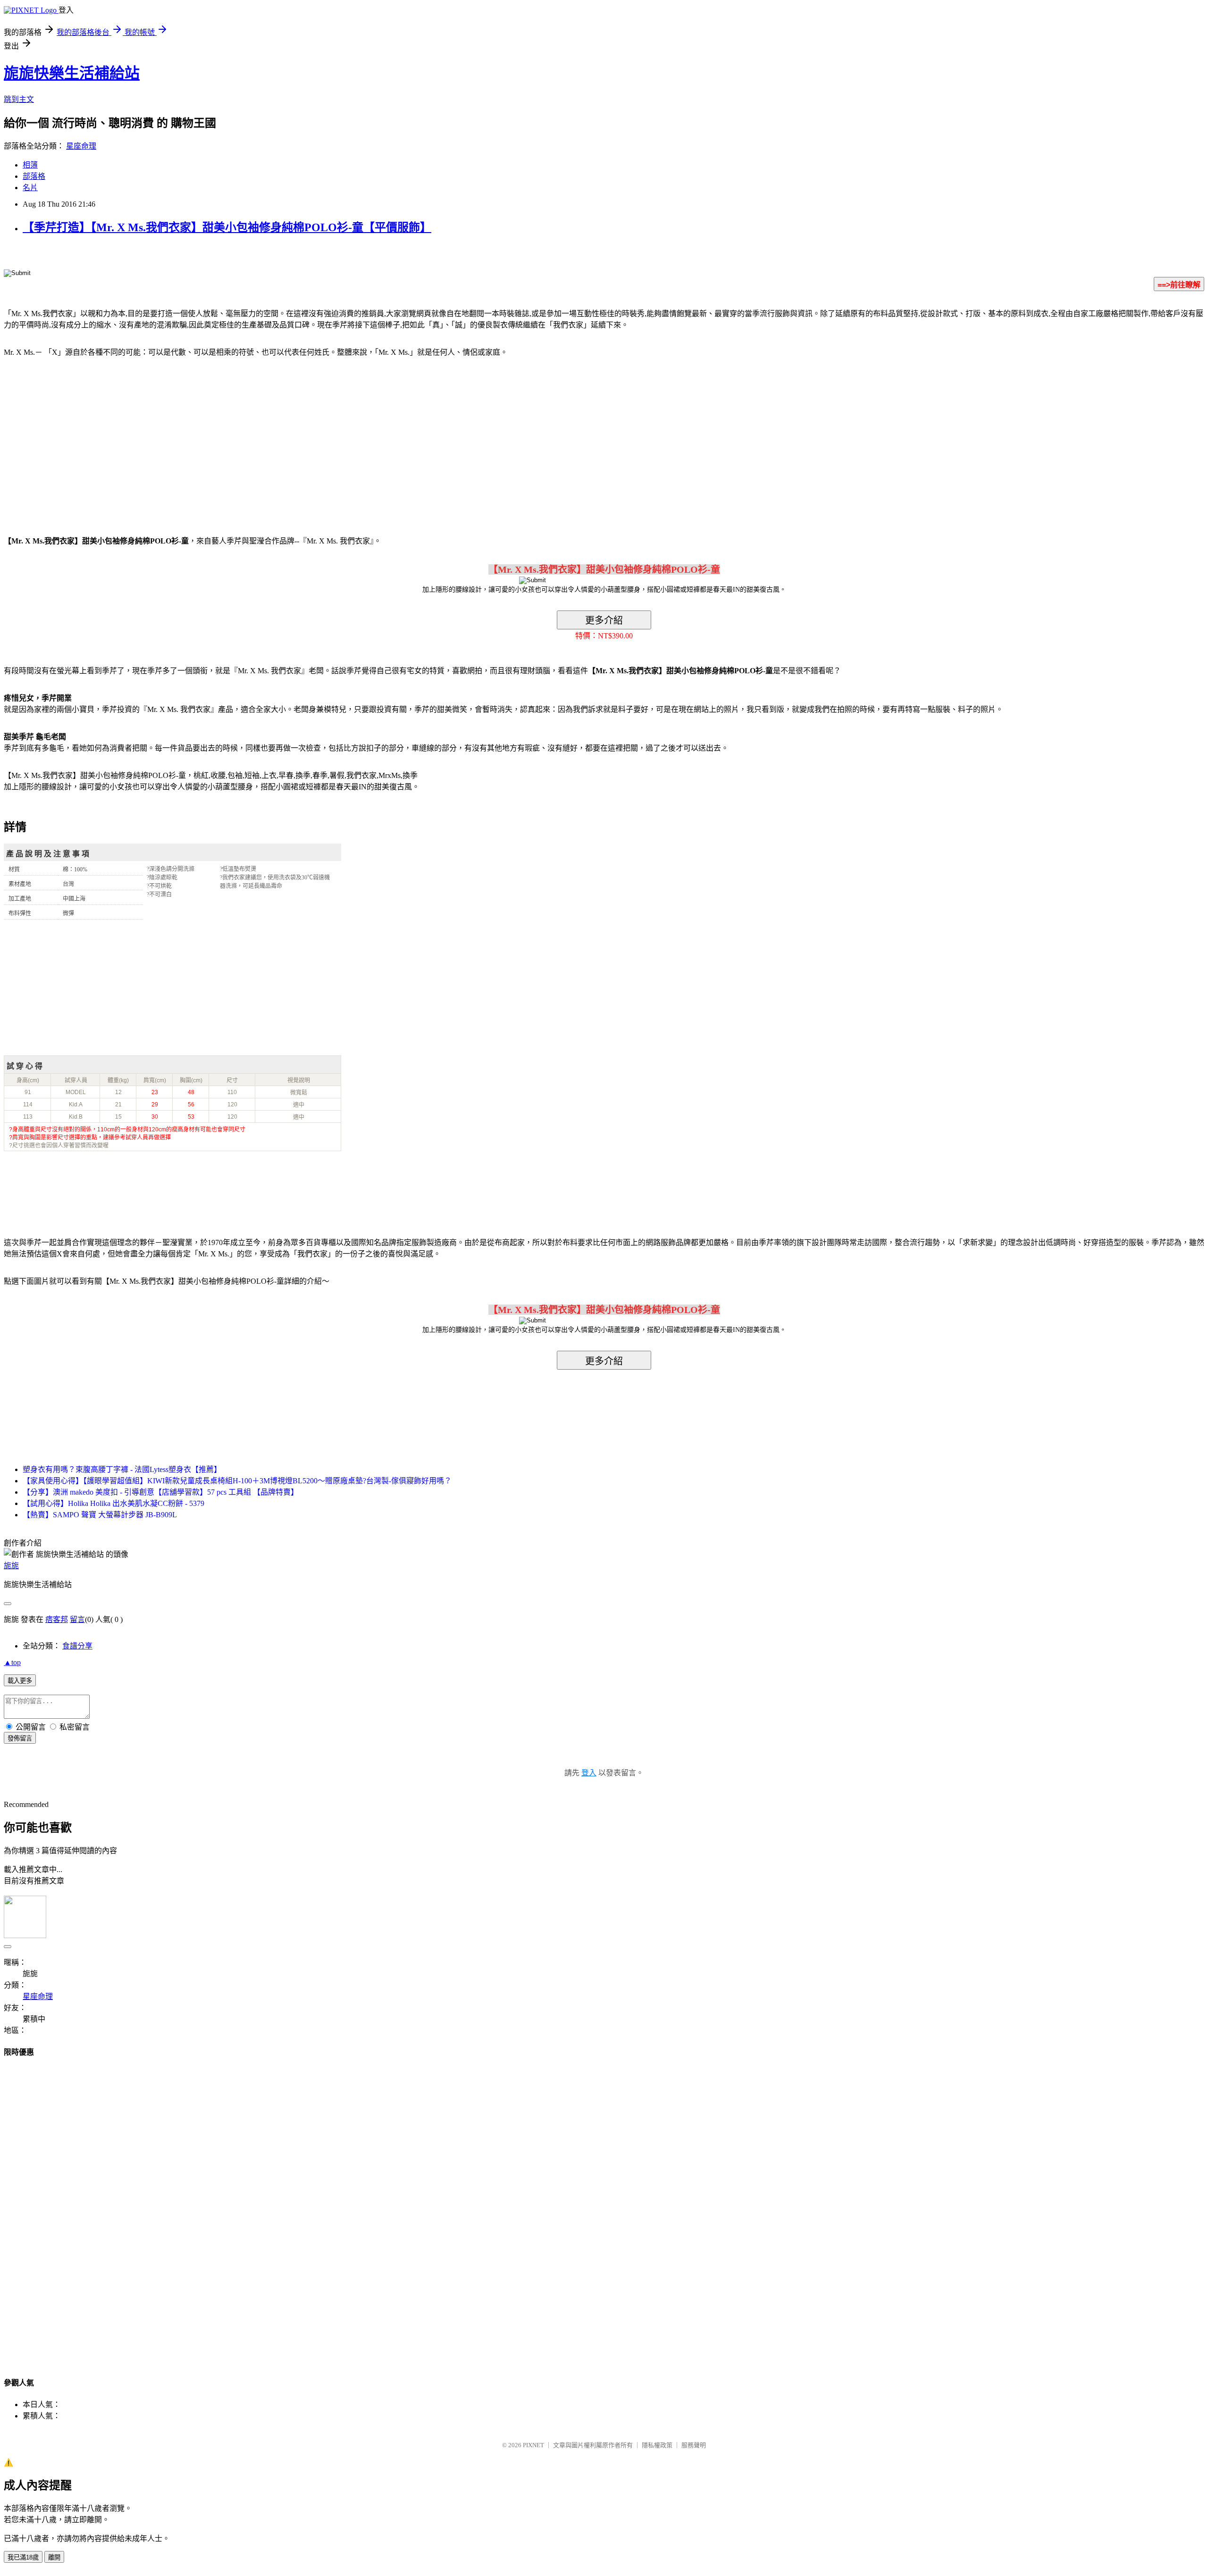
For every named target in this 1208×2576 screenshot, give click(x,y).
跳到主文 (19, 99)
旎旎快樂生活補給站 (72, 73)
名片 (30, 188)
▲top (12, 1662)
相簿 (30, 165)
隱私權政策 (657, 2445)
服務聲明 (694, 2445)
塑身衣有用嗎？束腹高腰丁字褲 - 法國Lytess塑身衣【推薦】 (122, 1469)
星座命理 (81, 146)
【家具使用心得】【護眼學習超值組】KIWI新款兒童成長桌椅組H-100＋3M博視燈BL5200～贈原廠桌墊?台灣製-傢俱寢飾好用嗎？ (237, 1481)
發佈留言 (20, 1738)
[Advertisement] (84, 441)
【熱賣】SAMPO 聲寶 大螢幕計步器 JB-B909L (100, 1515)
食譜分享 (77, 1646)
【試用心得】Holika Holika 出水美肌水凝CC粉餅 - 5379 (113, 1503)
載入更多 (20, 1681)
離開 (54, 2557)
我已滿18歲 (23, 2557)
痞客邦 (57, 1619)
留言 (77, 1619)
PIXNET (533, 2445)
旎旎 (11, 1566)
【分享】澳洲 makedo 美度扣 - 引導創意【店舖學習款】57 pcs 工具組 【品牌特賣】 (160, 1492)
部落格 (34, 176)
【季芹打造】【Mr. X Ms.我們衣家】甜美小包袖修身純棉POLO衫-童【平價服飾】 (227, 227)
